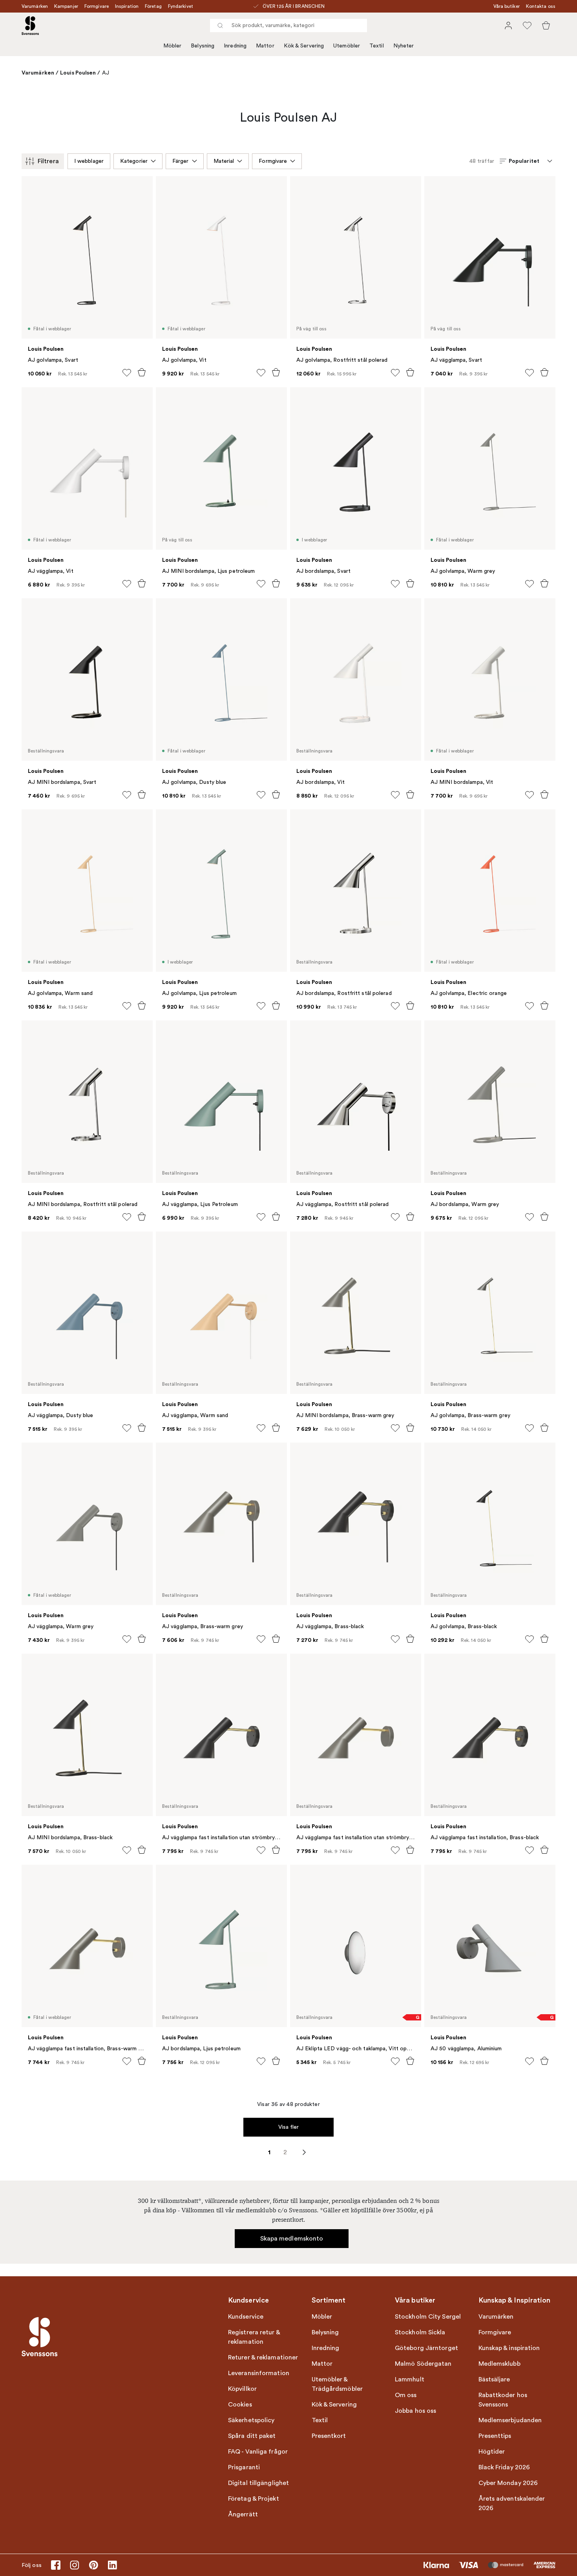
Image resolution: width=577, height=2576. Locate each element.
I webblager (89, 161)
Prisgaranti (244, 2467)
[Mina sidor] (508, 26)
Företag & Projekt (254, 2499)
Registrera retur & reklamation (254, 2337)
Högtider (492, 2452)
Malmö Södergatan (423, 2364)
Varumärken (35, 6)
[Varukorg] (546, 26)
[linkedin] (112, 2565)
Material (224, 161)
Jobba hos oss (415, 2411)
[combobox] (288, 26)
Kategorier (134, 161)
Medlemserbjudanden (510, 2420)
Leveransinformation (259, 2373)
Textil (377, 46)
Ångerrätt (243, 2514)
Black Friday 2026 (504, 2467)
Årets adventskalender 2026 (512, 2503)
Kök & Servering (304, 46)
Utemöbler (347, 46)
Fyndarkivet (181, 6)
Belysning (203, 46)
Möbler (173, 46)
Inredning (235, 46)
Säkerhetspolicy (251, 2420)
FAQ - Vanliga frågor (258, 2452)
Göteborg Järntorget (426, 2348)
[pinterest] (93, 2565)
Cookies (240, 2405)
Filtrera (48, 161)
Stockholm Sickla (420, 2332)
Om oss (406, 2395)
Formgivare (97, 6)
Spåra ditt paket (252, 2436)
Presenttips (495, 2436)
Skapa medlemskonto (292, 2239)
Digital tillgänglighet (258, 2483)
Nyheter (404, 46)
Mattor (265, 46)
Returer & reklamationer (263, 2357)
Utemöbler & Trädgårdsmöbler (337, 2384)
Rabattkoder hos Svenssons (503, 2400)
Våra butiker (507, 6)
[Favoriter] (527, 26)
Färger (181, 161)
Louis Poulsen (78, 73)
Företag (153, 6)
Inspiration (127, 6)
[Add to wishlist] (127, 373)
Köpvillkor (242, 2389)
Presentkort (329, 2436)
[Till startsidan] (30, 26)
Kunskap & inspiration (509, 2348)
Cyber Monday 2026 (508, 2483)
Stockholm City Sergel (428, 2317)
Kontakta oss (541, 6)
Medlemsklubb (499, 2364)
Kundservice (246, 2317)
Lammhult (410, 2379)
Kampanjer (66, 6)
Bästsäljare (494, 2379)
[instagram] (75, 2565)
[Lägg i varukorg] (142, 372)
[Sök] (220, 26)
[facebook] (56, 2565)
